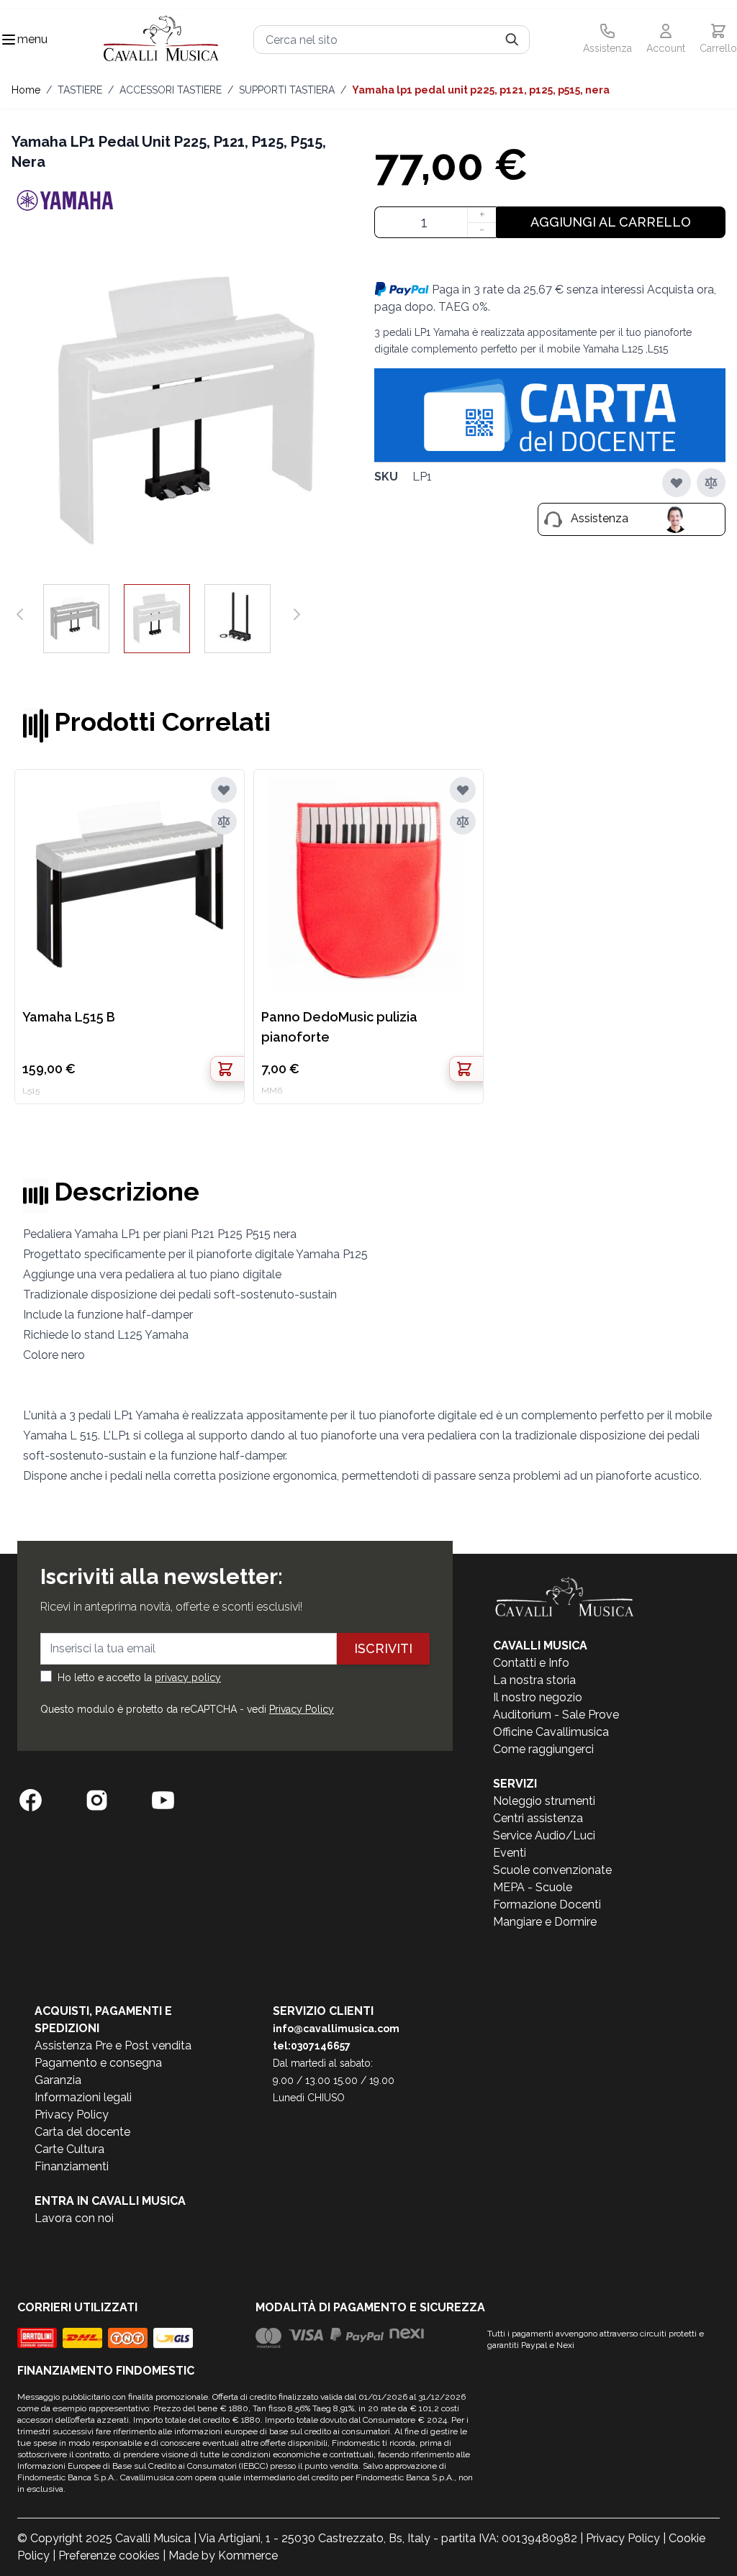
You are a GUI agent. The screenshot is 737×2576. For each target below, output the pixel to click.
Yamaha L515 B (69, 1017)
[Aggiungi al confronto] (711, 483)
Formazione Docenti (547, 1904)
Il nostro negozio (538, 1697)
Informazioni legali (83, 2097)
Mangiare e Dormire (545, 1922)
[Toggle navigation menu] (9, 40)
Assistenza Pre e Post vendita (113, 2045)
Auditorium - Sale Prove (556, 1715)
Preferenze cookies (109, 2555)
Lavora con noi (74, 2218)
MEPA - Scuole (533, 1887)
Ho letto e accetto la (139, 1678)
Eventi (510, 1853)
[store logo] (161, 40)
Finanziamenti (72, 2166)
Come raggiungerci (543, 1749)
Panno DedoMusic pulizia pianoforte (339, 1027)
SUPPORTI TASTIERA (287, 90)
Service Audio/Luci (544, 1835)
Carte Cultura (69, 2149)
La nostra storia (534, 1680)
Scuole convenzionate (552, 1870)
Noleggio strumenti (544, 1801)
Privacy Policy (302, 1709)
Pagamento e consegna (98, 2063)
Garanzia (58, 2080)
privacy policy (188, 1678)
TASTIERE (80, 90)
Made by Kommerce (223, 2555)
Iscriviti (383, 1648)
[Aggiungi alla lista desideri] (677, 483)
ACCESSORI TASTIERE (171, 90)
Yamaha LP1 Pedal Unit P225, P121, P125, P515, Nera (481, 90)
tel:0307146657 (312, 2046)
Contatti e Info (531, 1663)
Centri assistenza (538, 1818)
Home (26, 90)
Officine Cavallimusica (551, 1732)
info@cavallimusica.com (336, 2029)
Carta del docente (82, 2132)
